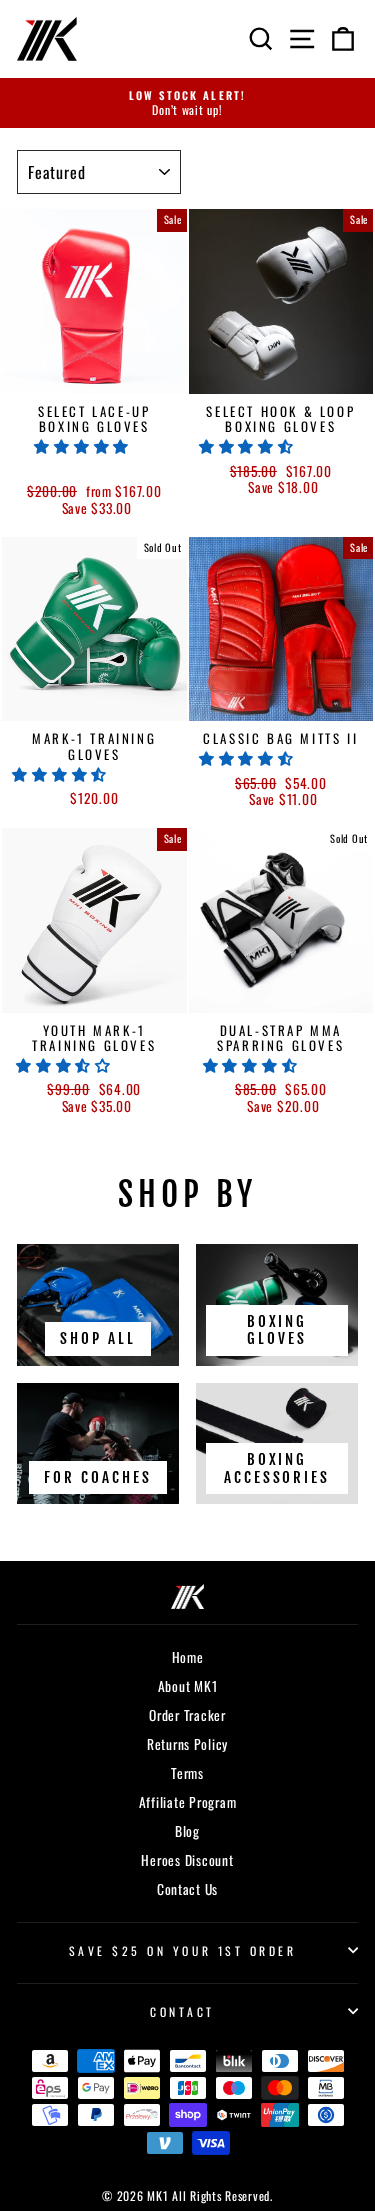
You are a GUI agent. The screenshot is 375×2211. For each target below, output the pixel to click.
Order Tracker (187, 1715)
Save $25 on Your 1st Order (183, 1950)
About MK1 (188, 1686)
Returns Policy (187, 1744)
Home (188, 1657)
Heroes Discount (187, 1860)
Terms (187, 1773)
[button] (83, 445)
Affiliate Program (188, 1802)
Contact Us (187, 1889)
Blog (187, 1831)
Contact (182, 2011)
